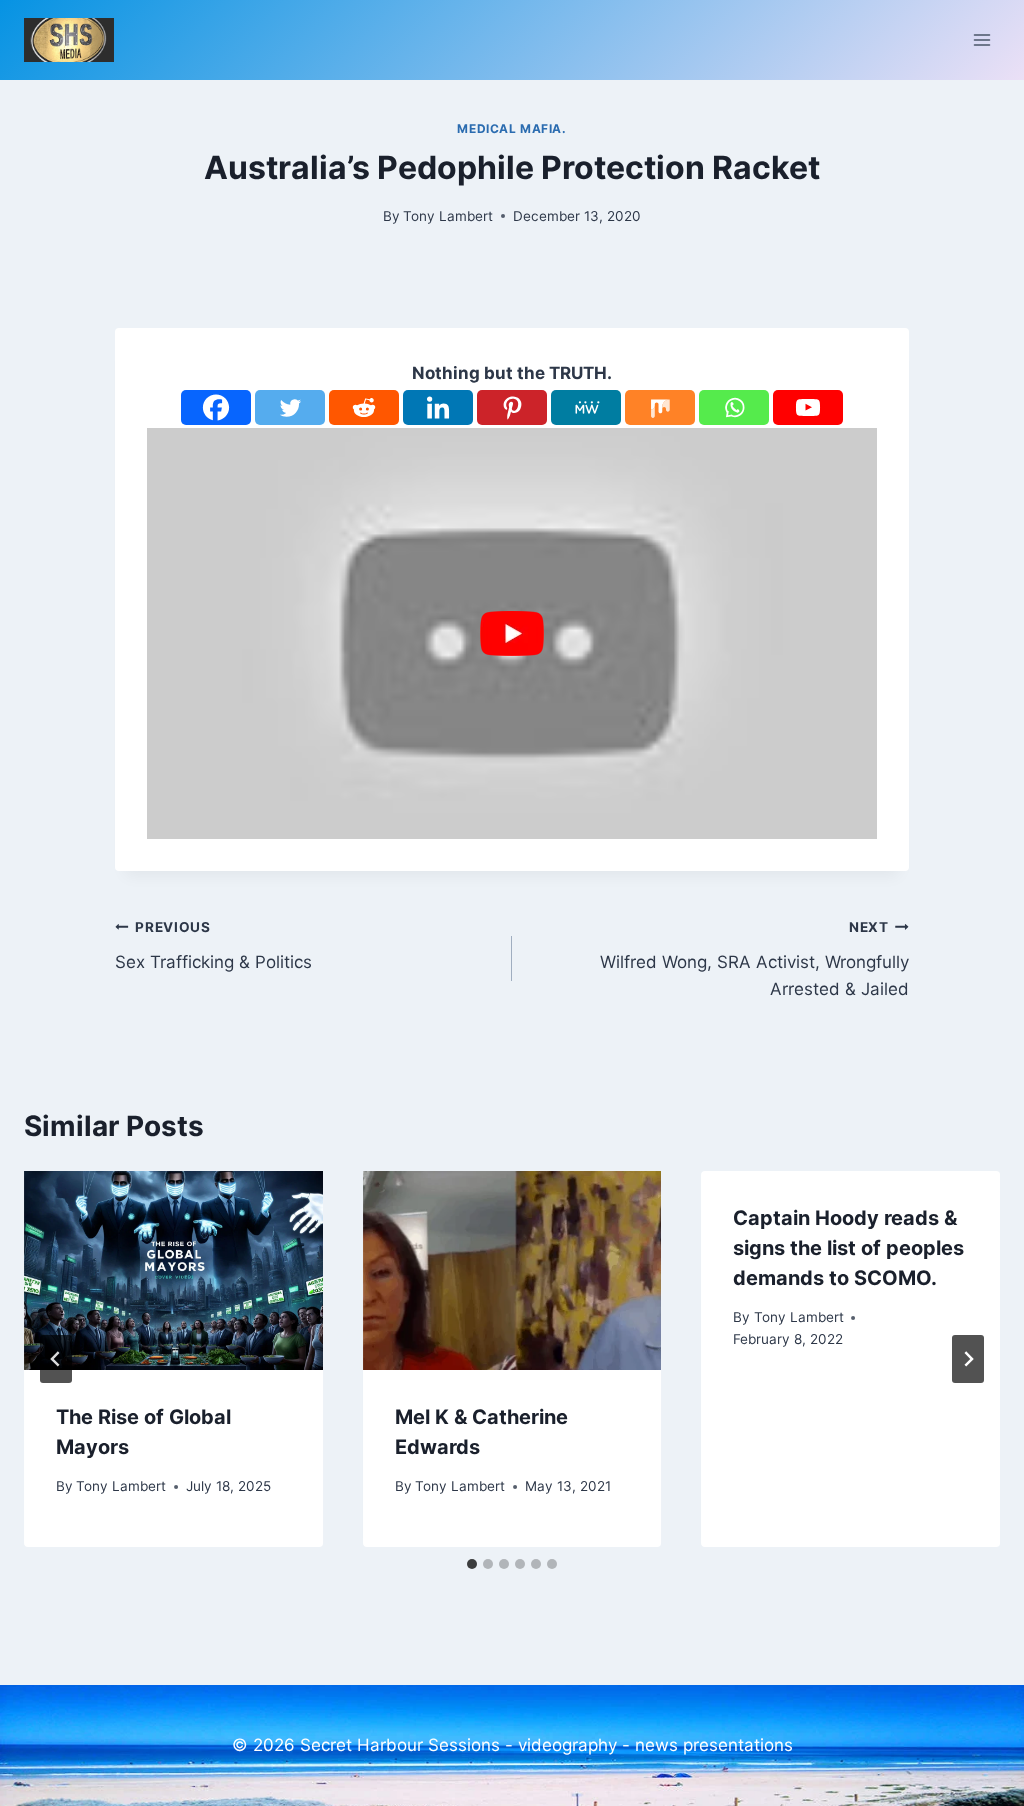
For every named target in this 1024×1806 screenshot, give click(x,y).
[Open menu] (981, 39)
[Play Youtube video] (512, 633)
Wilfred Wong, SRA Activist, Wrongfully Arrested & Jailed (754, 959)
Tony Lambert (448, 216)
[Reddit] (364, 407)
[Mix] (660, 407)
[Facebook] (216, 407)
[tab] (472, 1564)
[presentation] (173, 1270)
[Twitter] (290, 407)
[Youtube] (808, 407)
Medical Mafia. (511, 128)
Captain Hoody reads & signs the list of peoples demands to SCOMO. (848, 1248)
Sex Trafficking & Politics (213, 945)
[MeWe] (586, 407)
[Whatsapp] (734, 407)
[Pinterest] (512, 407)
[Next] (968, 1359)
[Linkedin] (438, 407)
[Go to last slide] (56, 1359)
